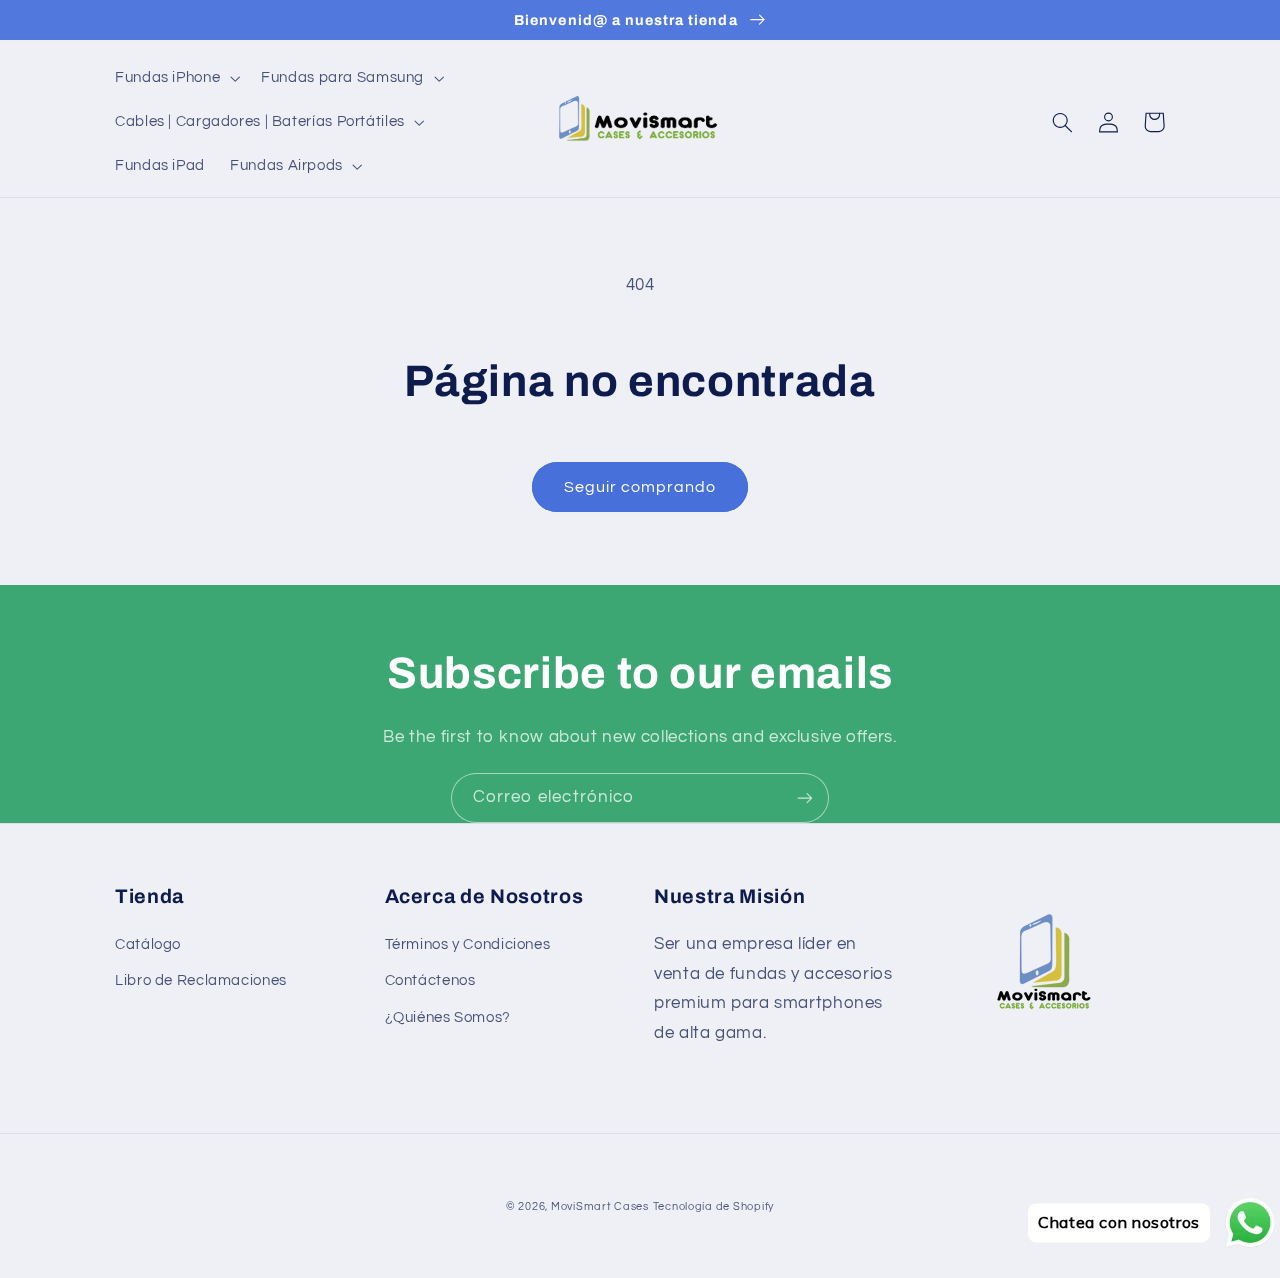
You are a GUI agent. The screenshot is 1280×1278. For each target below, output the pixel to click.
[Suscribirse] (805, 797)
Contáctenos (430, 980)
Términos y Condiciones (468, 944)
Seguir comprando (640, 487)
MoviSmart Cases (600, 1206)
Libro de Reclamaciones (201, 980)
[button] (175, 78)
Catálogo (148, 944)
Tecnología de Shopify (713, 1206)
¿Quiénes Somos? (448, 1017)
